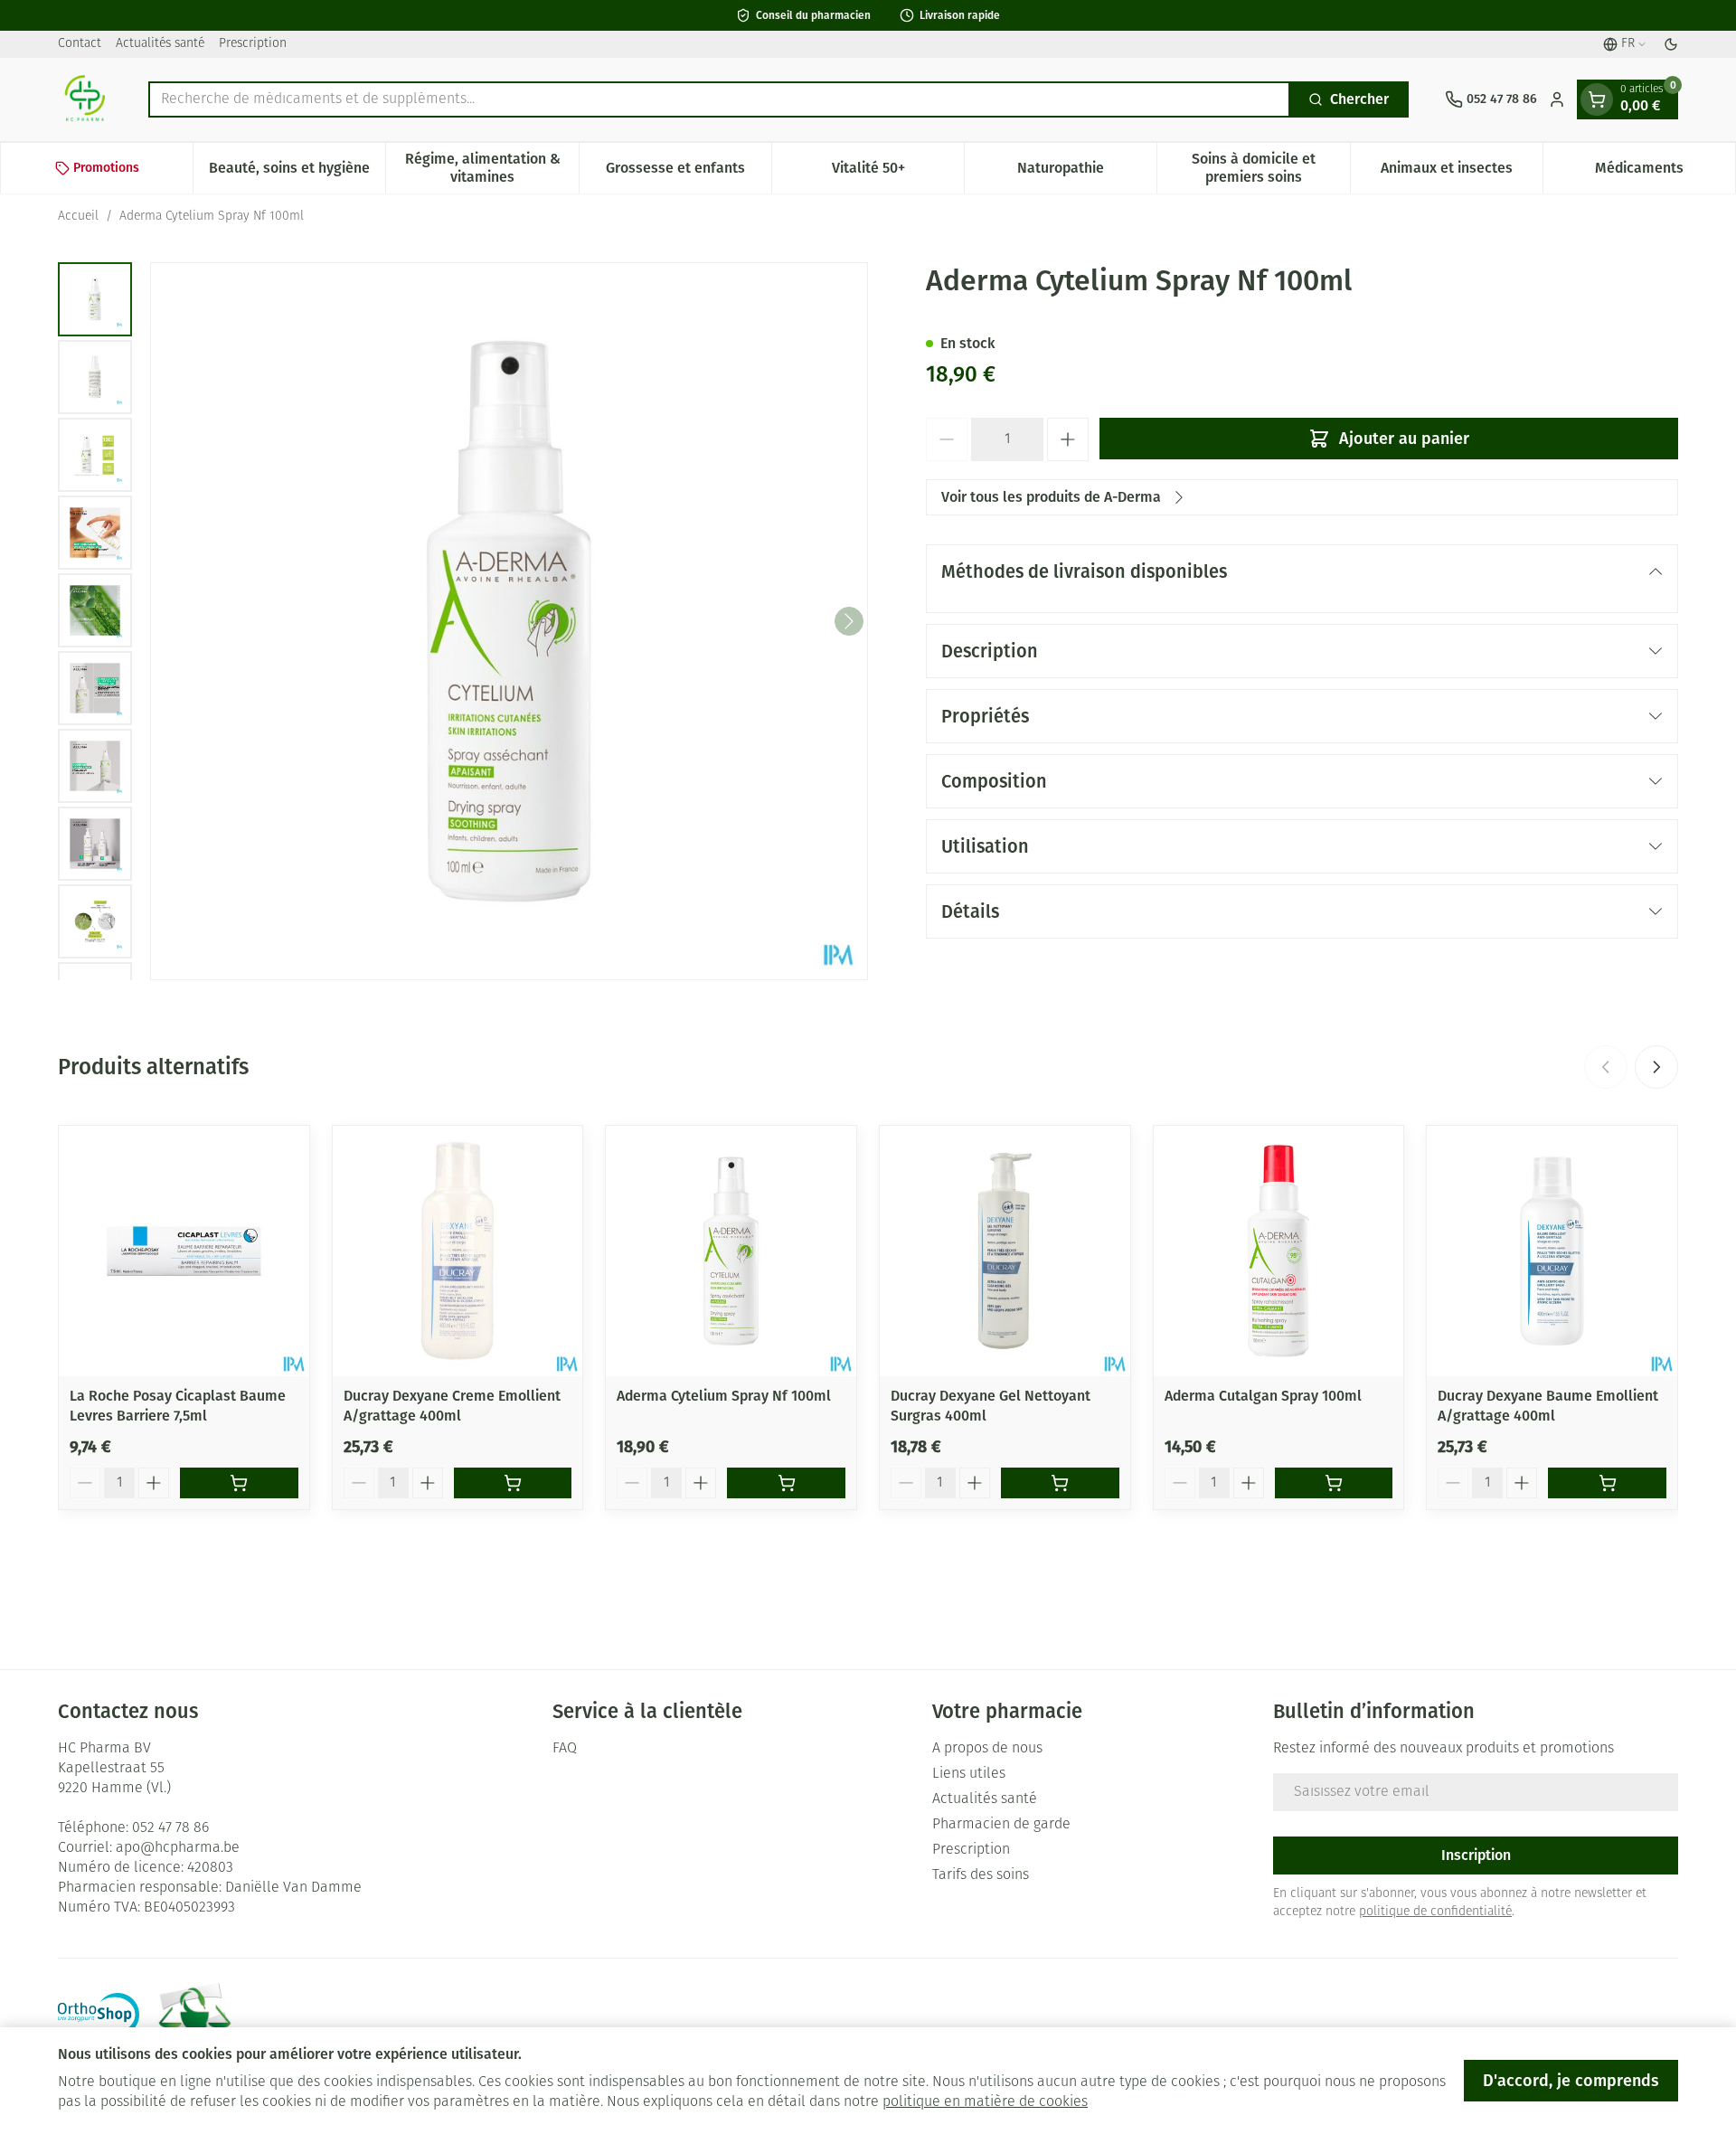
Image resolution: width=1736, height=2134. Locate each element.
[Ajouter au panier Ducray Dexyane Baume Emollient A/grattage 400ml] (1607, 1483)
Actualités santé (160, 44)
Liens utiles (969, 1774)
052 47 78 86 (170, 1828)
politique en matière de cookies (985, 2102)
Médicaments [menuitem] (1665, 172)
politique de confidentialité (1435, 1912)
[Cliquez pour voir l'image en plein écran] (509, 621)
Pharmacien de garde (1001, 1825)
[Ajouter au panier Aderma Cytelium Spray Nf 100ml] (786, 1483)
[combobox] (719, 99)
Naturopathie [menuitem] (1087, 172)
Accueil (78, 217)
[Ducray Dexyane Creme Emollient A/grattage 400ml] (458, 1251)
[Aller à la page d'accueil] (85, 99)
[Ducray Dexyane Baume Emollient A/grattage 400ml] (1552, 1251)
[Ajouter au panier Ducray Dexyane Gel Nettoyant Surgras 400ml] (1060, 1483)
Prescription (253, 44)
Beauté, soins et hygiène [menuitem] (297, 172)
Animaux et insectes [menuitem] (1462, 172)
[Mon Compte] (1557, 99)
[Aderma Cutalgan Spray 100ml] (1279, 1251)
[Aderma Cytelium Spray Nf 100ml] (731, 1251)
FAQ (565, 1749)
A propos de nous (987, 1749)
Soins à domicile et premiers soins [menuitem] (1270, 168)
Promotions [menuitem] (106, 168)
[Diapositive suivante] (1656, 1067)
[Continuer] (849, 621)
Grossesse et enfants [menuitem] (689, 172)
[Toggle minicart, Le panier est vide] (1597, 99)
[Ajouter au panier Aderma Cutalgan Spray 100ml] (1334, 1483)
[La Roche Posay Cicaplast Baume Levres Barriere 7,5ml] (184, 1251)
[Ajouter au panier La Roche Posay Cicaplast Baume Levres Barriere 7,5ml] (239, 1483)
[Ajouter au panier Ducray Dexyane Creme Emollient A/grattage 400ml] (513, 1483)
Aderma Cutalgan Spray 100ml (1263, 1396)
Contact (80, 44)
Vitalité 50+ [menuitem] (898, 172)
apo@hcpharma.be (178, 1848)
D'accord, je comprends (1571, 2081)
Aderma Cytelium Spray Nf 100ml (724, 1396)
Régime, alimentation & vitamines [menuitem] (491, 168)
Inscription (1476, 1855)
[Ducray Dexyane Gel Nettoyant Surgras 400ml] (1005, 1251)
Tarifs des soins (981, 1875)
